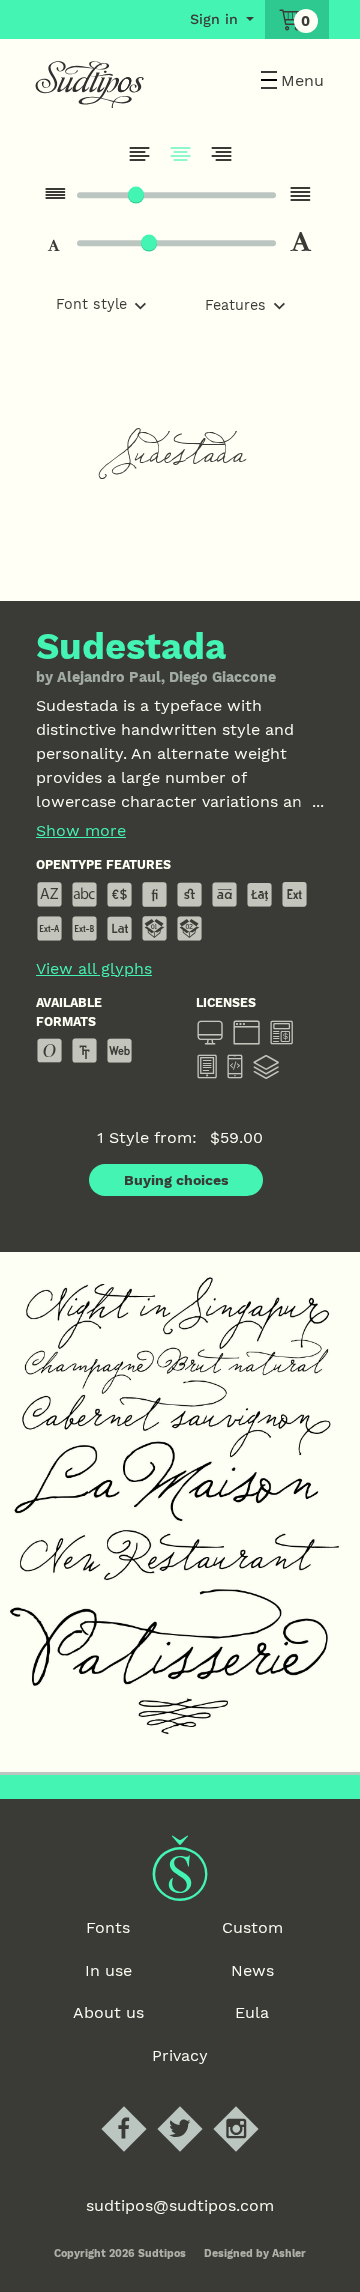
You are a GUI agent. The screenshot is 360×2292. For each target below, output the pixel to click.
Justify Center (180, 154)
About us (108, 2012)
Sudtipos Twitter (196, 2106)
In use (108, 1970)
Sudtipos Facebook (140, 2106)
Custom (252, 1927)
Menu (302, 80)
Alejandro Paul (109, 677)
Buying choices (176, 1180)
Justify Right (221, 154)
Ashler (289, 2253)
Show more (81, 831)
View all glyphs (94, 969)
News (252, 1970)
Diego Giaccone (222, 677)
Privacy (180, 2055)
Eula (252, 2012)
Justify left (139, 154)
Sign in (214, 19)
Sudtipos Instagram (252, 2106)
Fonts (108, 1927)
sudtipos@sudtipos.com (180, 2205)
